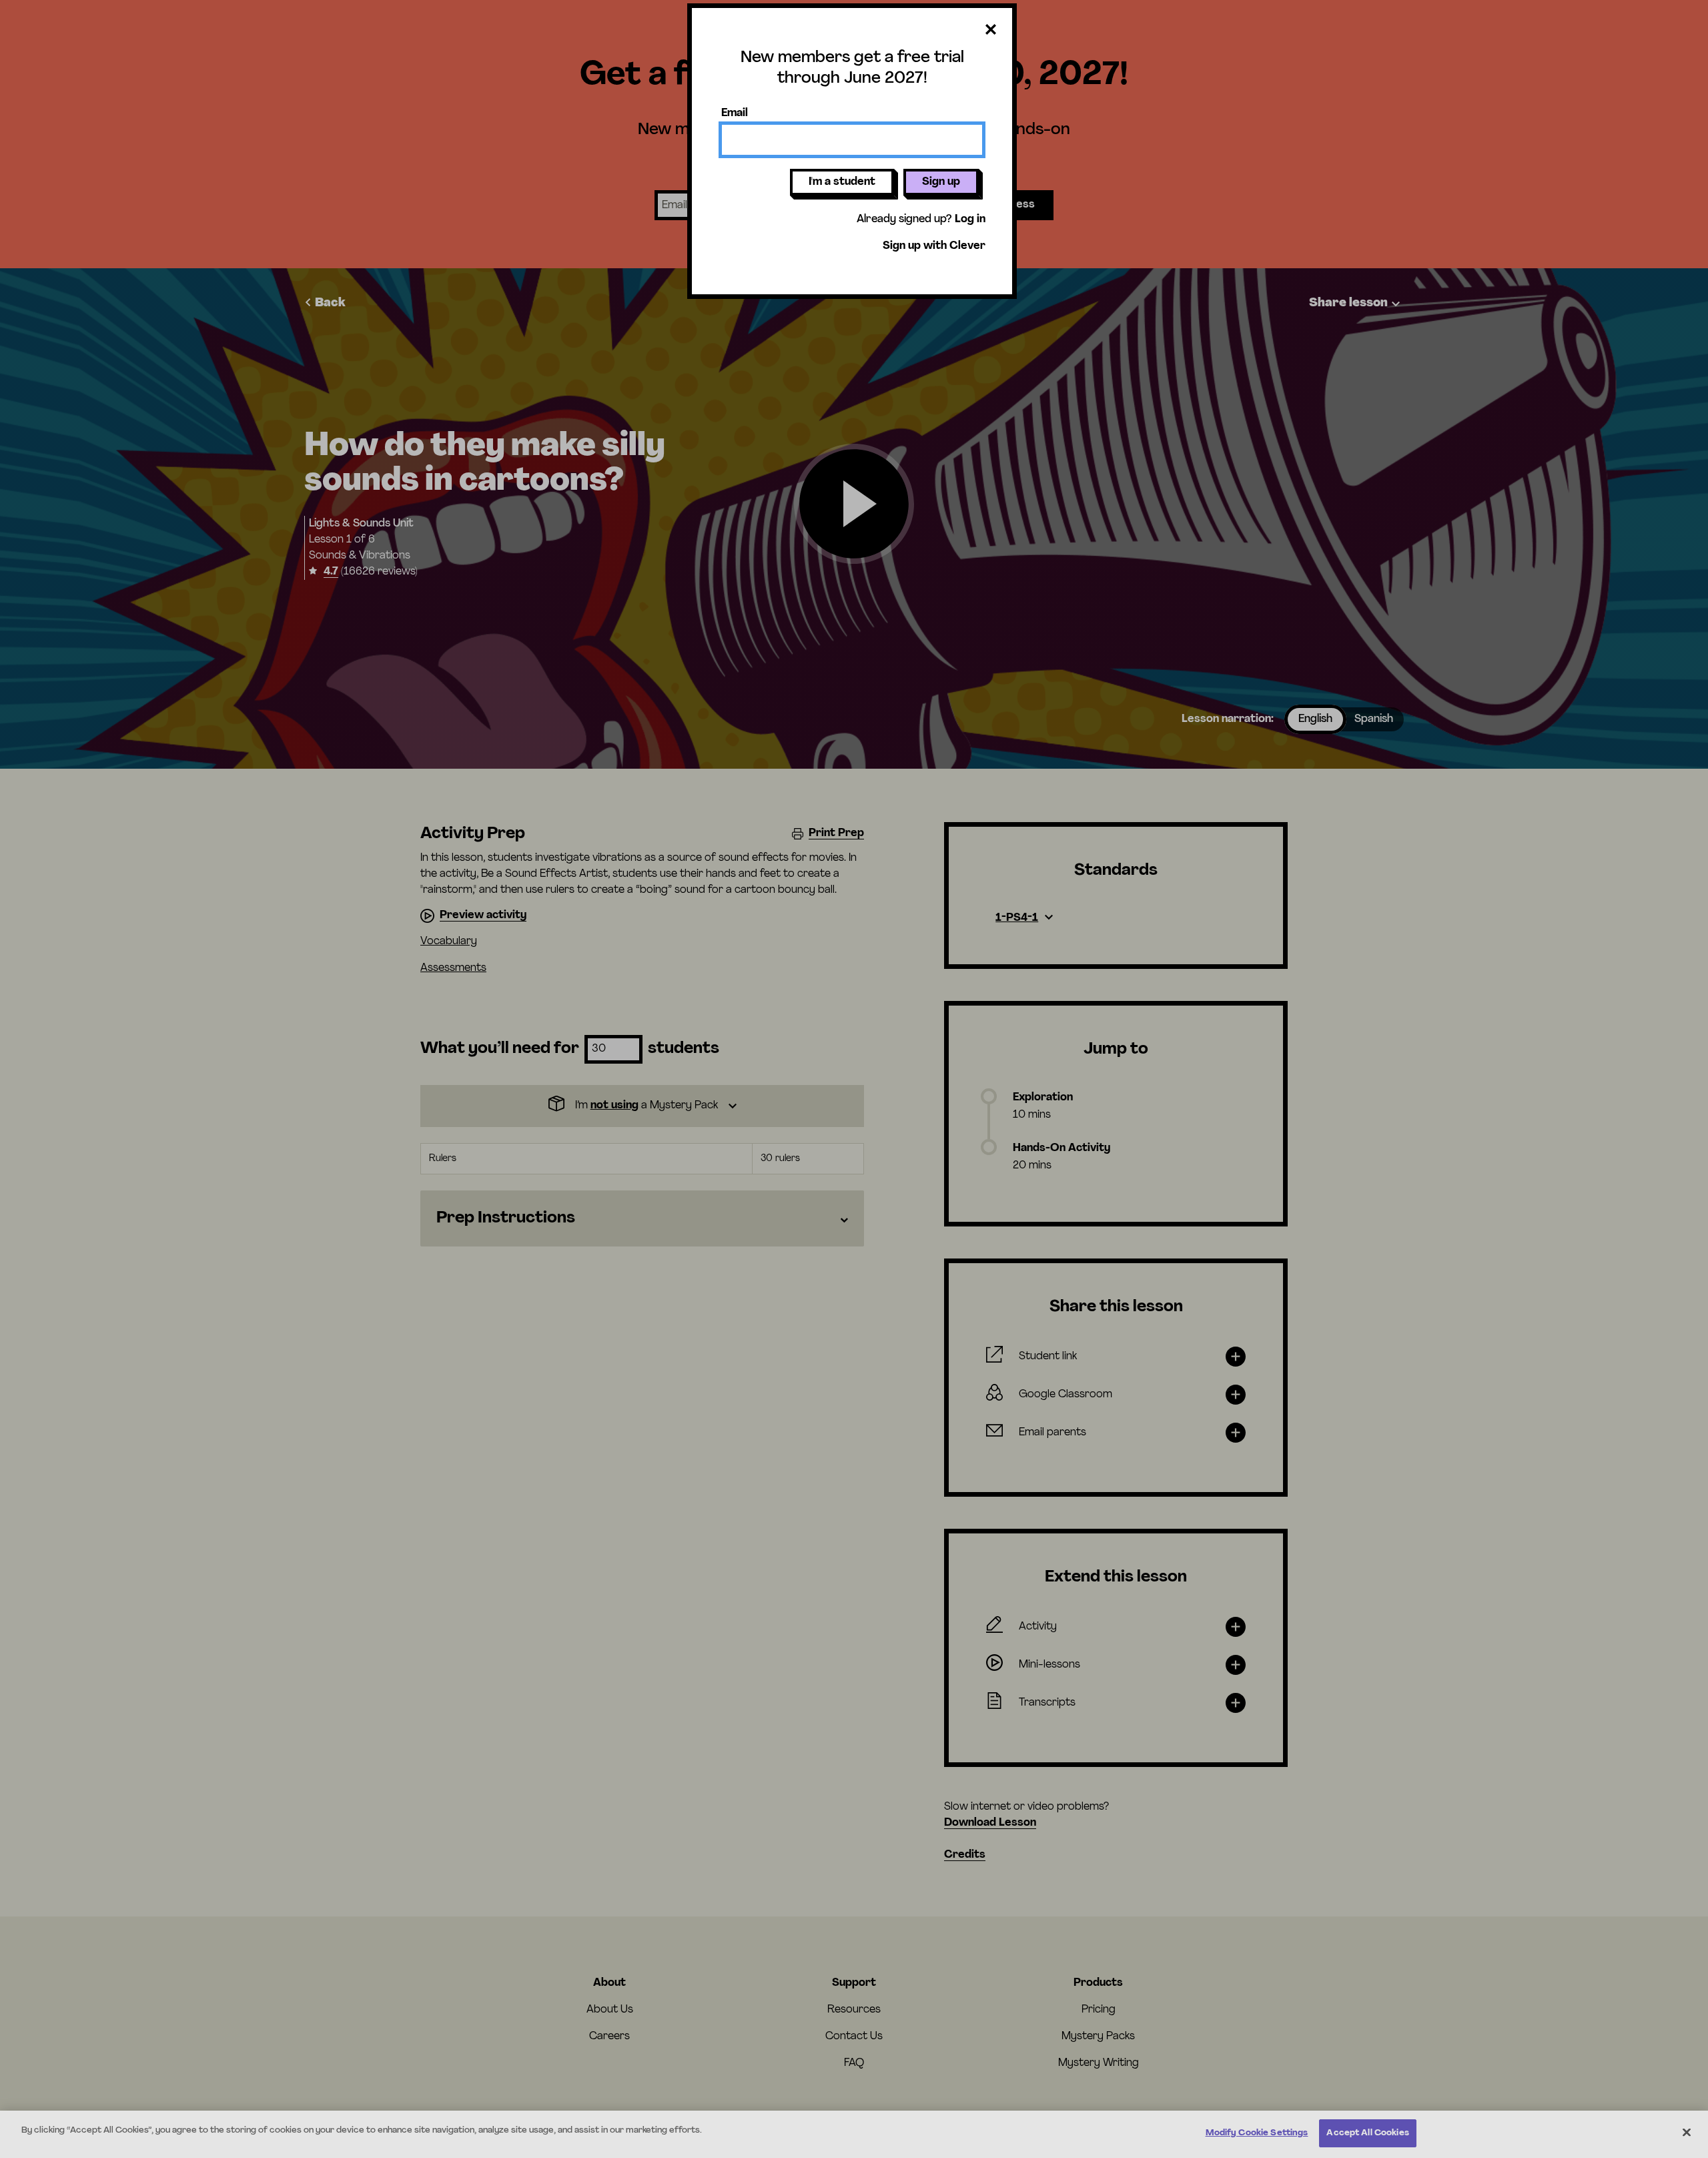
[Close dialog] (991, 30)
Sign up (941, 182)
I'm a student (842, 182)
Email (735, 113)
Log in (970, 220)
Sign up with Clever (934, 246)
